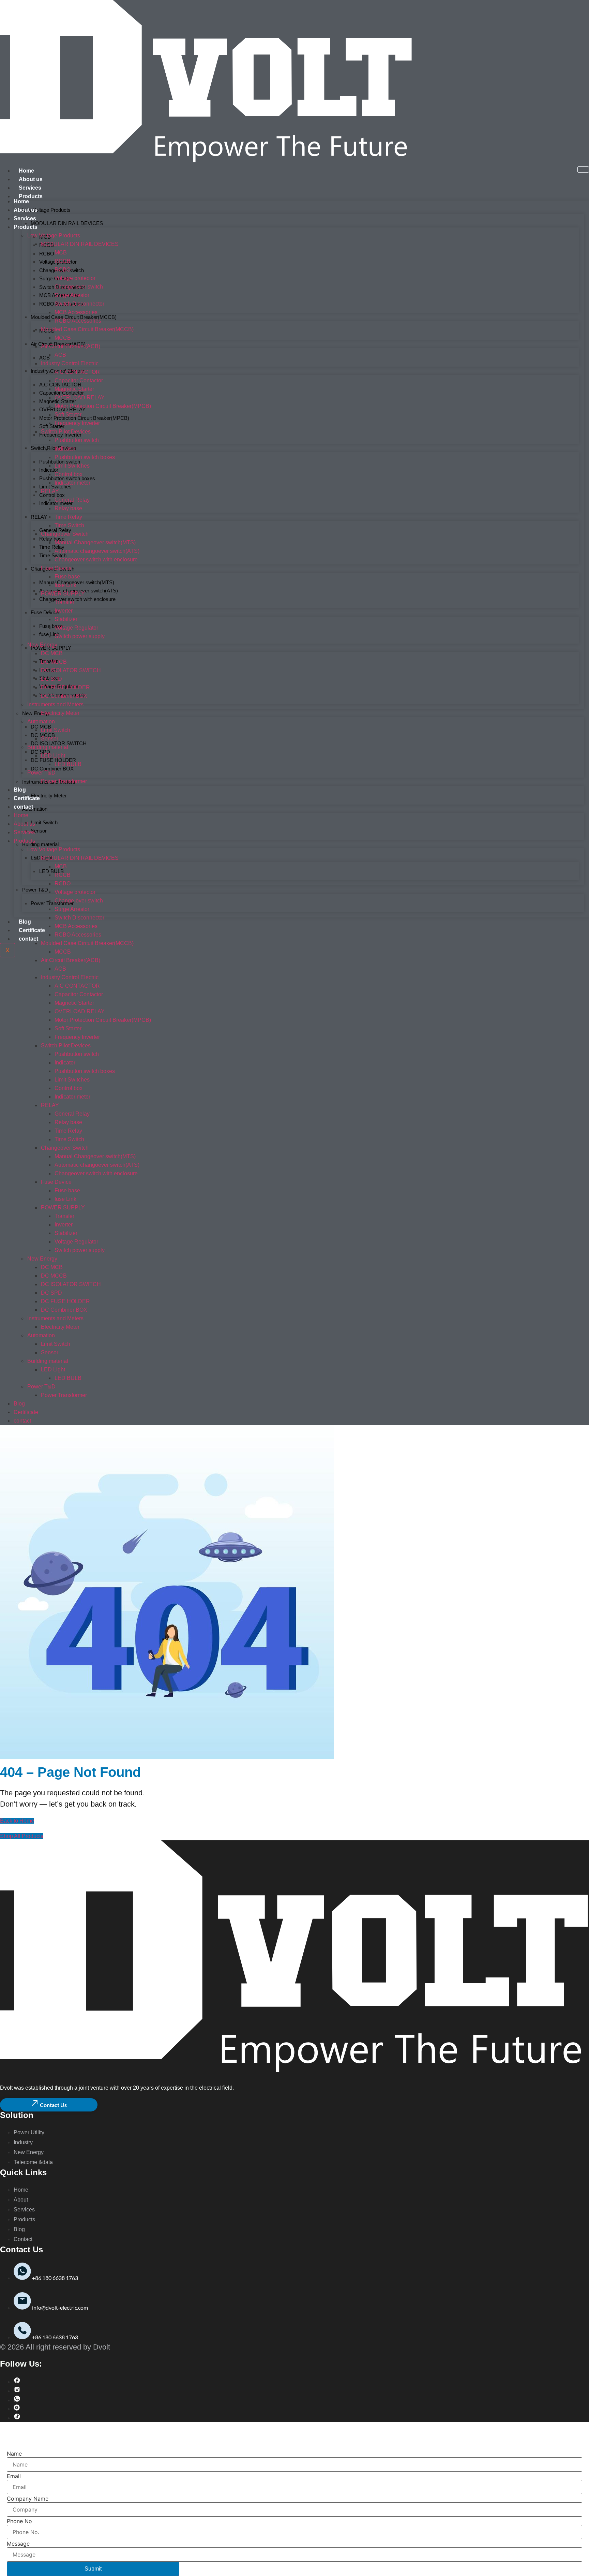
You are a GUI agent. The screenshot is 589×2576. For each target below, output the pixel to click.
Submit (93, 2569)
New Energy (42, 645)
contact (28, 939)
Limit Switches (72, 466)
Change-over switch (79, 287)
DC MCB (52, 653)
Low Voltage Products (46, 210)
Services (30, 188)
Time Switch (53, 555)
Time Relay (52, 547)
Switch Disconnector (79, 304)
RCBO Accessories (78, 321)
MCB (61, 253)
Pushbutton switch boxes (85, 457)
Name (14, 2454)
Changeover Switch (65, 534)
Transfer (64, 602)
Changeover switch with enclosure (77, 599)
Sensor (39, 831)
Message (18, 2544)
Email (14, 2476)
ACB (44, 358)
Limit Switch (44, 822)
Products (31, 196)
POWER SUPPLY (51, 648)
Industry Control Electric (70, 363)
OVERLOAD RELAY (80, 398)
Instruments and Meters (55, 704)
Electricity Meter (49, 796)
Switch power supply (80, 636)
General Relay (55, 530)
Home (26, 171)
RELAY (39, 517)
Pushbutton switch (77, 440)
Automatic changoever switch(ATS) (97, 551)
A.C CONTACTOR (77, 372)
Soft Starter (52, 426)
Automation (35, 809)
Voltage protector (75, 278)
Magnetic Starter (74, 389)
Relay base (52, 539)
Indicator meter (72, 483)
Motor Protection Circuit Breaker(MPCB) (84, 418)
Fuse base (51, 626)
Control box (52, 495)
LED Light (53, 756)
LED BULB (51, 871)
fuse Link (65, 585)
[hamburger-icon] (583, 170)
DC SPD (40, 752)
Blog (25, 922)
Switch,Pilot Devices (54, 448)
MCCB (63, 338)
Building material (40, 844)
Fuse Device (45, 612)
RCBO (47, 254)
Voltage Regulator (76, 628)
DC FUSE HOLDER (53, 760)
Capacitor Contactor (79, 380)
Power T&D (35, 890)
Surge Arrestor (72, 295)
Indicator (65, 449)
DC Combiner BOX (52, 769)
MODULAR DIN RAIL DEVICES (67, 223)
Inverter (64, 611)
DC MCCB (54, 662)
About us (31, 179)
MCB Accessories (76, 312)
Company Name (28, 2499)
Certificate (32, 930)
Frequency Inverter (60, 435)
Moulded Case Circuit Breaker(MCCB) (87, 329)
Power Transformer (52, 903)
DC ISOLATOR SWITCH (59, 743)
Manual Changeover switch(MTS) (77, 582)
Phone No (19, 2521)
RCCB (63, 261)
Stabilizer (66, 619)
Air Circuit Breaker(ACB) (71, 346)
